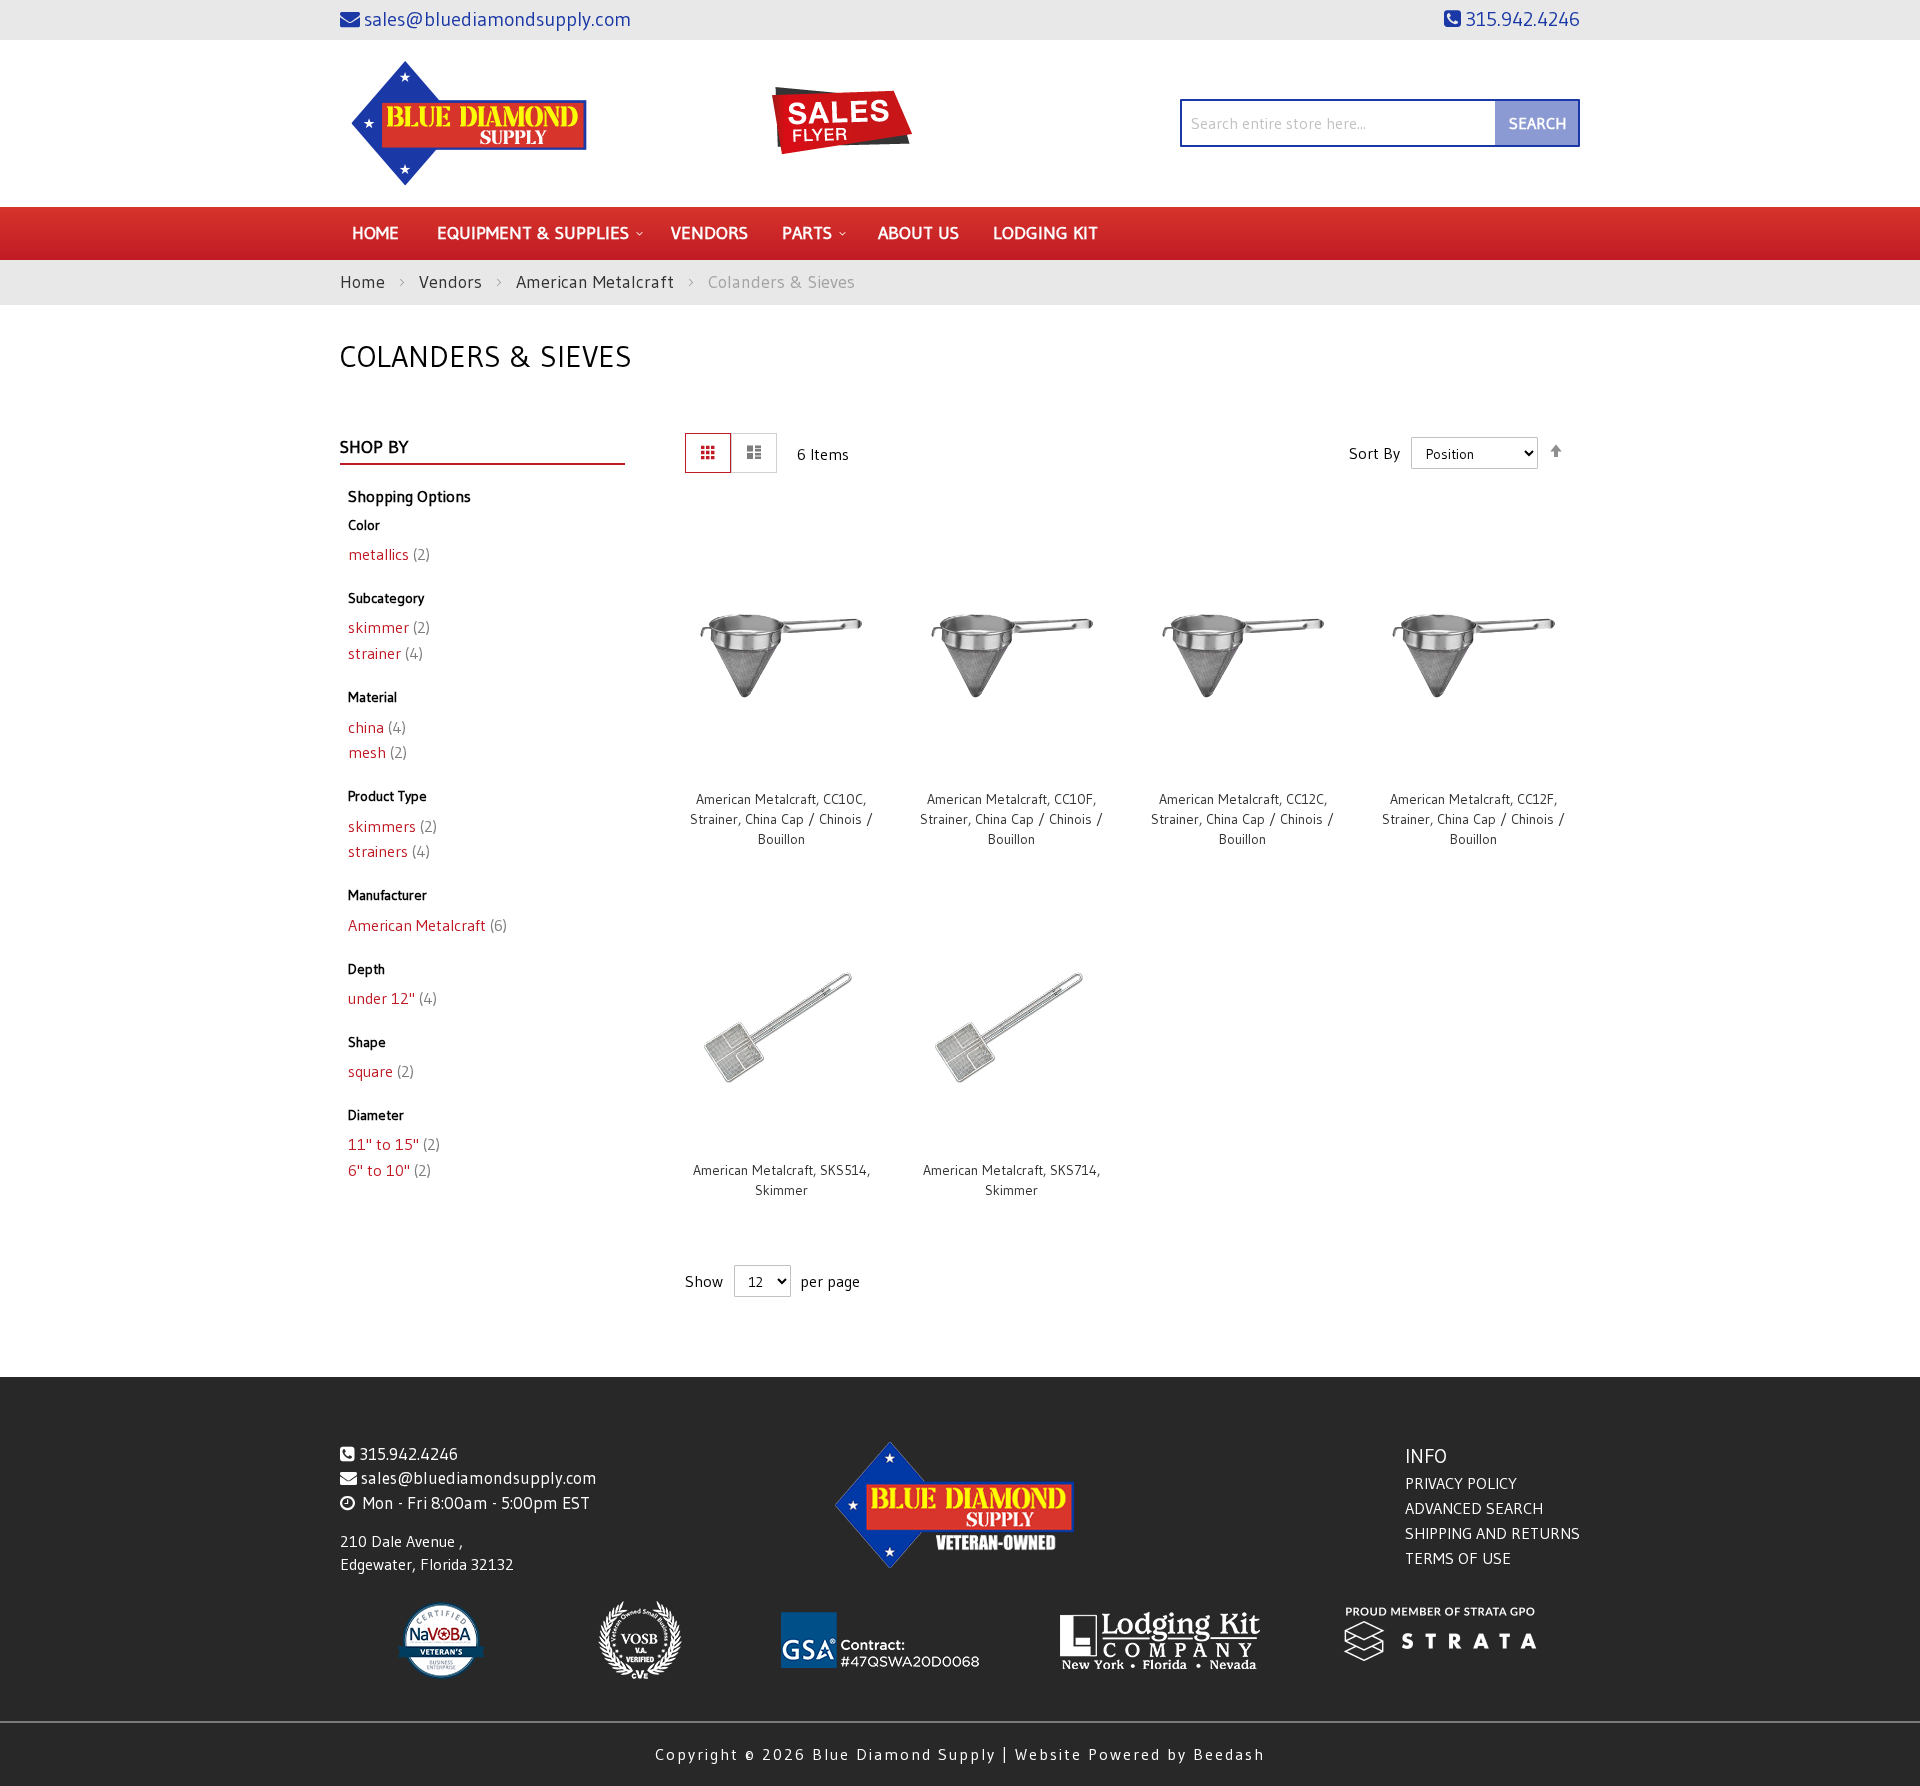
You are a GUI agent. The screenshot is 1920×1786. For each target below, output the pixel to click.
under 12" (390, 998)
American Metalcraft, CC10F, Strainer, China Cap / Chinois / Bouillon (1011, 819)
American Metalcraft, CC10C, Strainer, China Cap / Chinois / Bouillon (781, 819)
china (375, 727)
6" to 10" (387, 1170)
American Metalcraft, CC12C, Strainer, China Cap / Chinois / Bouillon (1242, 819)
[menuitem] (537, 233)
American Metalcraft (597, 282)
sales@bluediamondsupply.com (479, 1477)
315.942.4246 (408, 1453)
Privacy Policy (1461, 1483)
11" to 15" (392, 1144)
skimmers (390, 826)
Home (365, 282)
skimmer (387, 627)
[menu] (960, 233)
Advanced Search (1474, 1508)
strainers (387, 851)
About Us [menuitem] (918, 233)
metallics (387, 554)
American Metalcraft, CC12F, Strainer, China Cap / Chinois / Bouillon (1473, 819)
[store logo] (470, 123)
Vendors (453, 282)
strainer (383, 653)
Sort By (1374, 453)
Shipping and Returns (1492, 1533)
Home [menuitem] (375, 233)
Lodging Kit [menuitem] (1045, 233)
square (379, 1071)
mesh (375, 752)
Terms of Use (1458, 1558)
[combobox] (1380, 123)
